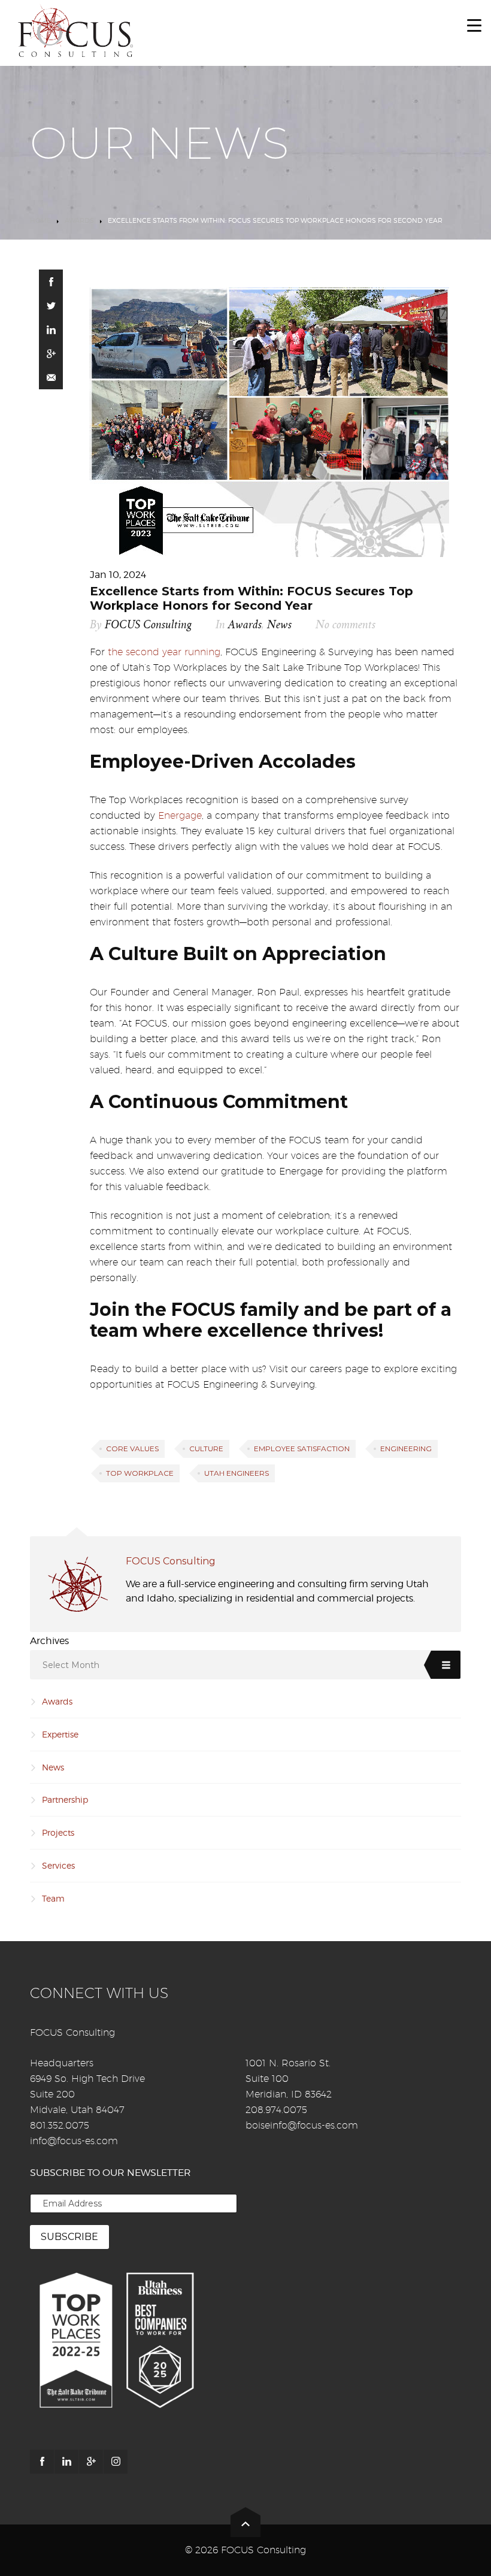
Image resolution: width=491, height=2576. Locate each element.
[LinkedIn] (66, 2462)
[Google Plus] (91, 2462)
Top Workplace (140, 1473)
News (279, 625)
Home (40, 220)
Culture (206, 1449)
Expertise (60, 1734)
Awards (79, 220)
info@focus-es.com (74, 2141)
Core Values (132, 1449)
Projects (58, 1832)
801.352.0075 (60, 2125)
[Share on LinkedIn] (51, 329)
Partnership (65, 1799)
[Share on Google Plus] (51, 353)
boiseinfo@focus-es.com (302, 2125)
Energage (180, 815)
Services (58, 1865)
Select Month (71, 1665)
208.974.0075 (276, 2110)
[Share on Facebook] (51, 281)
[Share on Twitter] (51, 305)
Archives (49, 1641)
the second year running (164, 652)
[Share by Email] (51, 377)
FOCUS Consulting (148, 625)
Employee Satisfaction (302, 1449)
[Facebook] (42, 2462)
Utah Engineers (237, 1473)
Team (53, 1898)
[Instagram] (116, 2462)
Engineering (406, 1449)
